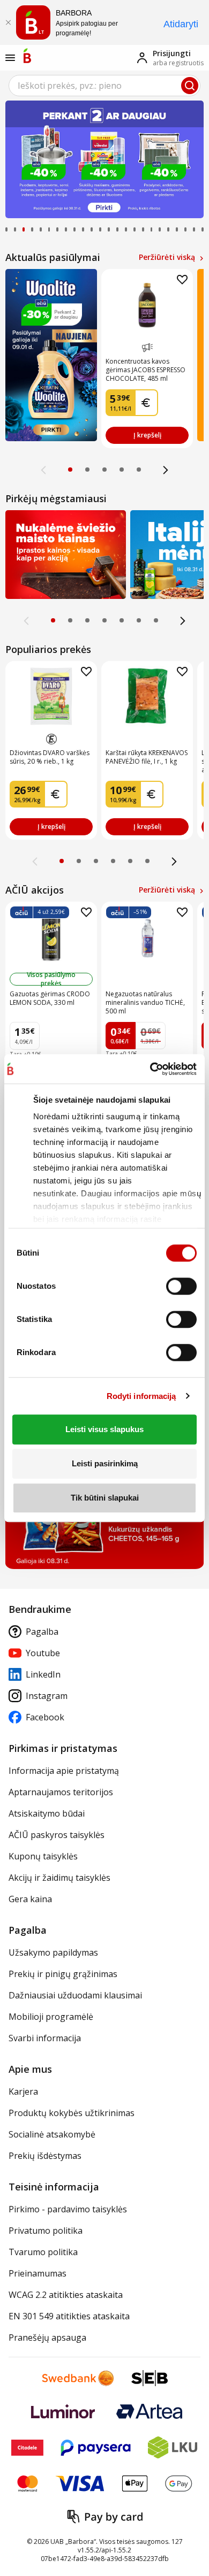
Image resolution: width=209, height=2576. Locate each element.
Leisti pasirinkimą (105, 1463)
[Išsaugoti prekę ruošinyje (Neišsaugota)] (182, 280)
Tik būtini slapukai (105, 1498)
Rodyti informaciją (141, 1396)
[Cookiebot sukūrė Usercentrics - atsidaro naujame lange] (150, 1069)
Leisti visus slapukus (104, 1429)
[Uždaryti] (8, 22)
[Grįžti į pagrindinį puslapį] (27, 56)
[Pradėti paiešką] (190, 86)
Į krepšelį (147, 435)
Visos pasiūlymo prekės (51, 979)
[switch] (181, 1286)
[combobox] (104, 86)
